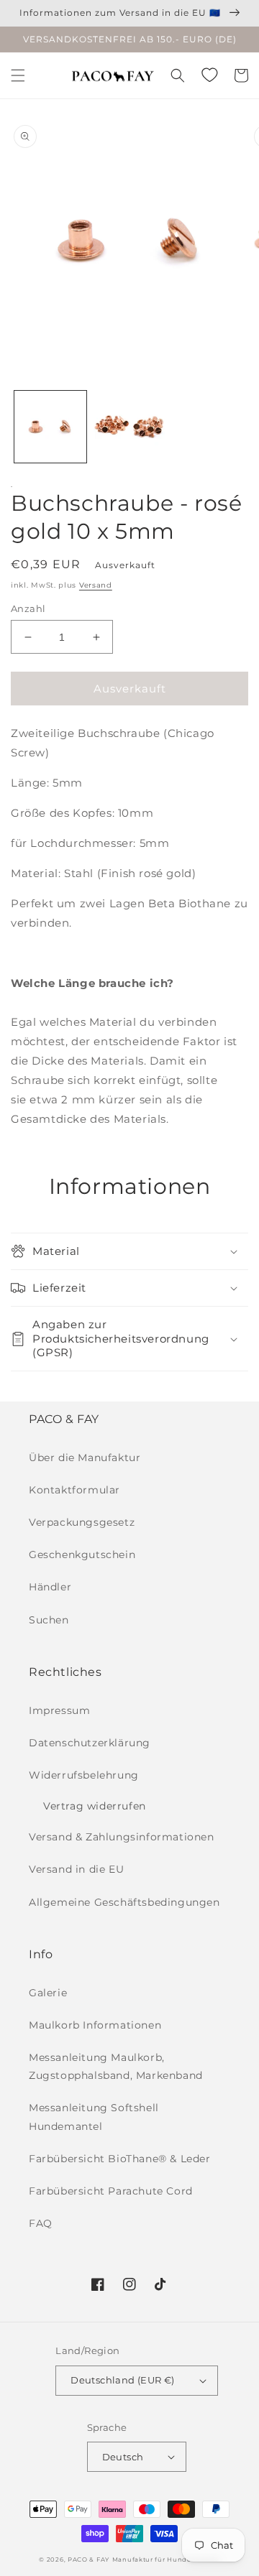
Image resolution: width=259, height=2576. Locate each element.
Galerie (48, 1993)
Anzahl (28, 608)
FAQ (41, 2223)
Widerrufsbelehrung (84, 1775)
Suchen (49, 1620)
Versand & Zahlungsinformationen (122, 1837)
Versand (96, 585)
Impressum (59, 1710)
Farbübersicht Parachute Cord (111, 2191)
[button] (18, 75)
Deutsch (123, 2457)
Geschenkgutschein (82, 1555)
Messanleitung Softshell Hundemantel (94, 2117)
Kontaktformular (74, 1490)
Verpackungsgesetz (82, 1522)
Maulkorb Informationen (95, 2025)
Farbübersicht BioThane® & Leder (120, 2159)
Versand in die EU (76, 1869)
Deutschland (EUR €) (123, 2380)
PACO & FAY (88, 2559)
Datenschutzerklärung (90, 1743)
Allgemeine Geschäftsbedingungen (124, 1902)
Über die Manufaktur (85, 1458)
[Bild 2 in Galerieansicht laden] (129, 427)
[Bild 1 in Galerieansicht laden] (50, 427)
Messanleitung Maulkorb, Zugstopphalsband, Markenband (116, 2066)
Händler (50, 1587)
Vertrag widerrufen (95, 1806)
